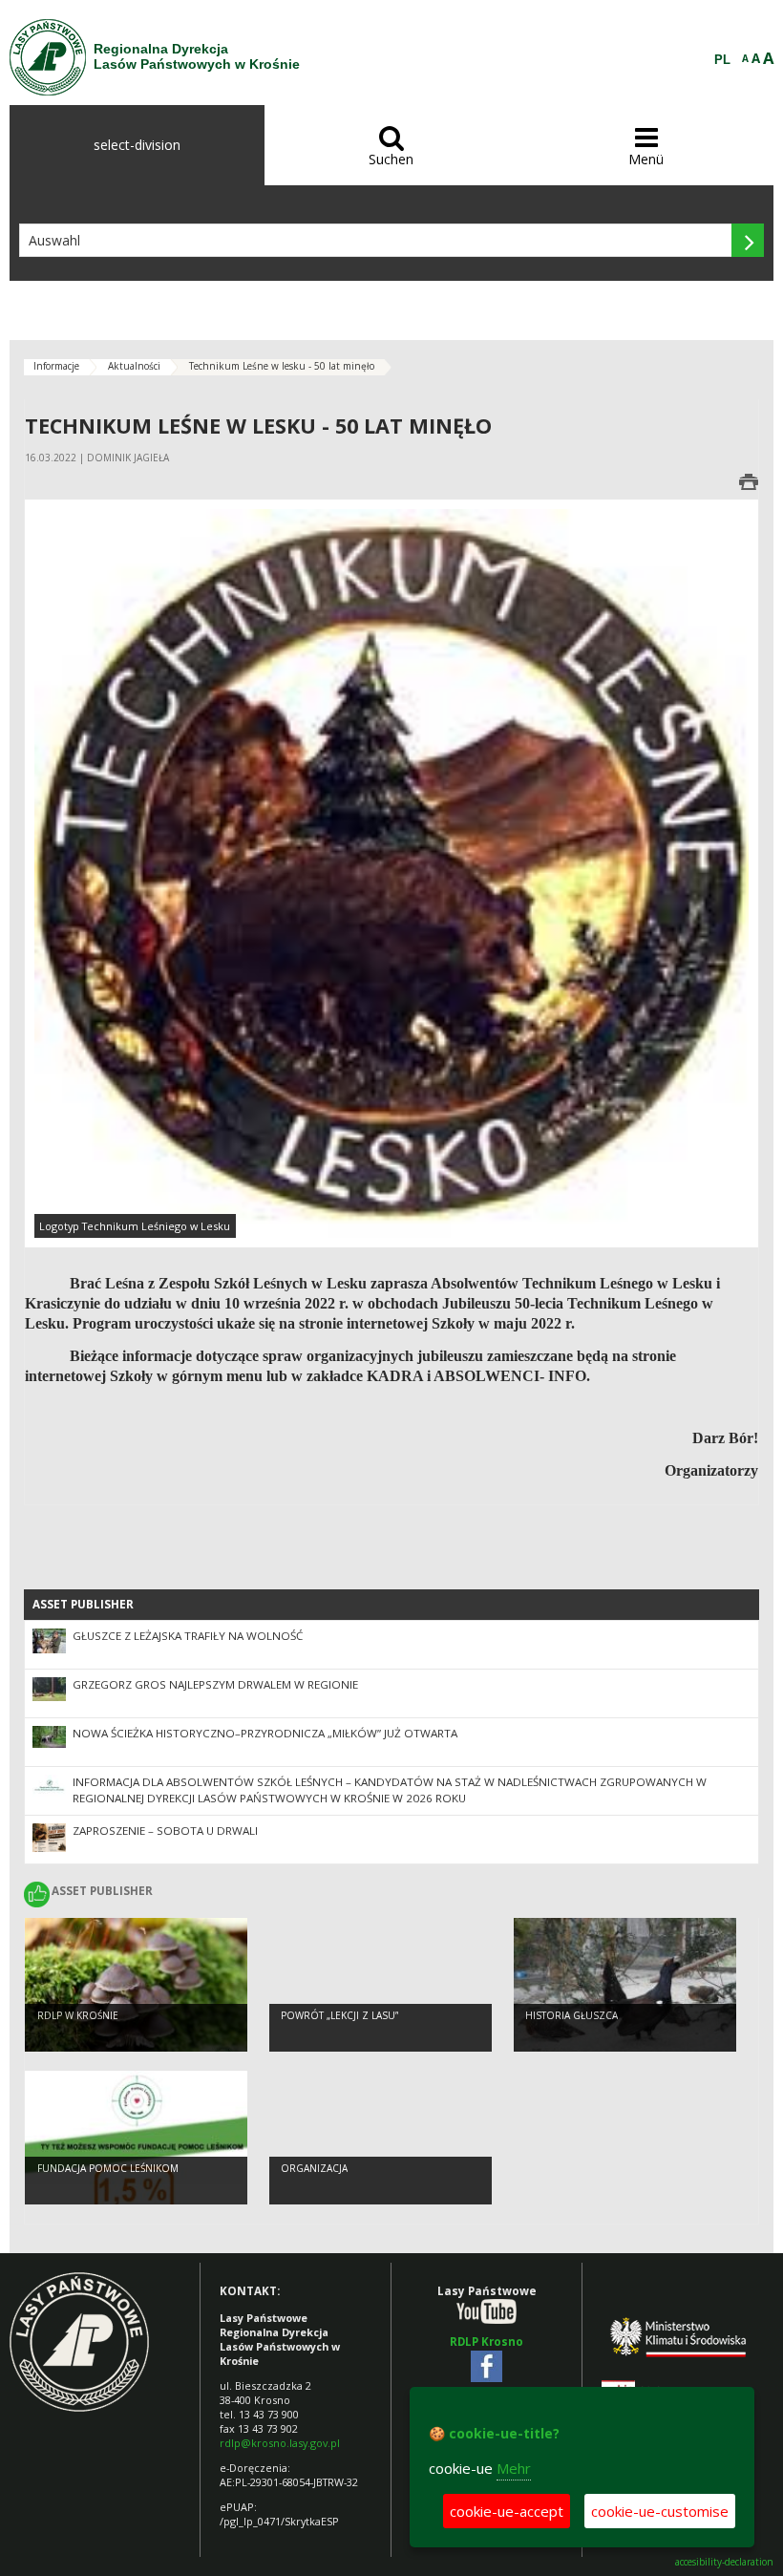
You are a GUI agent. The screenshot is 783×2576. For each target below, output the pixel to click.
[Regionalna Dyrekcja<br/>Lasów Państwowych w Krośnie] (48, 57)
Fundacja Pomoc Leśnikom (108, 2168)
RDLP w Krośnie (78, 2015)
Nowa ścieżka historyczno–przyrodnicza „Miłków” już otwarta (265, 1733)
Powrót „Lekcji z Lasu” (339, 2015)
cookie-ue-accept (507, 2511)
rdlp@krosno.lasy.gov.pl (280, 2443)
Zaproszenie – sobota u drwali (165, 1831)
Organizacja (314, 2168)
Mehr (514, 2468)
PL (722, 60)
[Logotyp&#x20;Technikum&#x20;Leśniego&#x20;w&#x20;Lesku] (391, 872)
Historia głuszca (571, 2015)
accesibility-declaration (724, 2562)
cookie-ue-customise (660, 2511)
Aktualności (134, 366)
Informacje (56, 366)
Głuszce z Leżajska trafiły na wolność (188, 1636)
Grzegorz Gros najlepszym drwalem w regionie (215, 1684)
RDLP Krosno (487, 2342)
